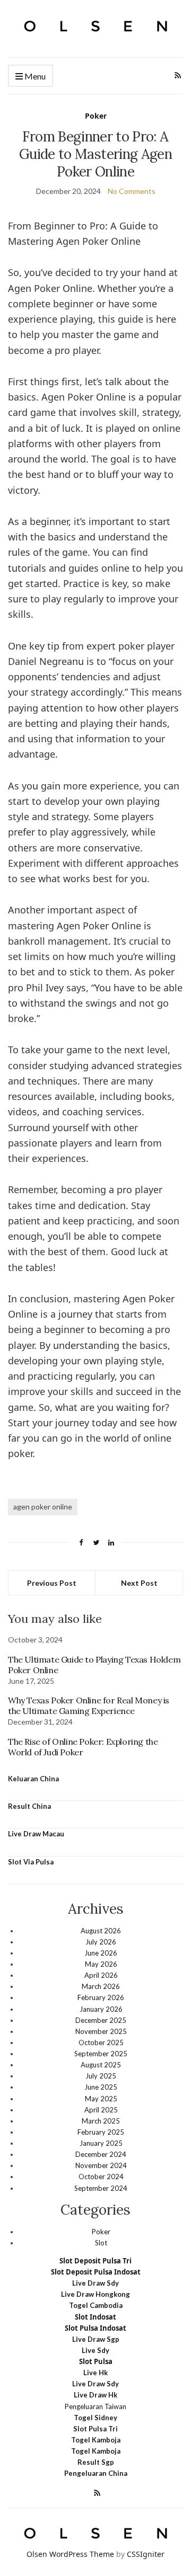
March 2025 (101, 2121)
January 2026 (101, 2009)
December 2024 (101, 2154)
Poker (96, 116)
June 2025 (101, 2087)
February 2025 (101, 2132)
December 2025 (101, 2020)
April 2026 (101, 1975)
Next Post (139, 1583)
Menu (34, 76)
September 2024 (101, 2188)
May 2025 (101, 2099)
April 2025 (101, 2110)
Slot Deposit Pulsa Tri (95, 2261)
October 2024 (101, 2177)
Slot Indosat (95, 2317)
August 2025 (101, 2065)
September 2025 (101, 2054)
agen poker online (43, 1507)
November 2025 (101, 2031)
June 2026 (101, 1953)
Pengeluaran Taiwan (95, 2406)
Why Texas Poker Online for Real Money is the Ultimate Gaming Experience (89, 1706)
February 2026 (101, 1997)
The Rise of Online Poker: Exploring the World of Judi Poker (83, 1747)
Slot (101, 2243)
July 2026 (101, 1942)
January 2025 (101, 2143)
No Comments (132, 191)
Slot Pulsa (96, 2361)
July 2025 (101, 2076)
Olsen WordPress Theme (70, 2554)
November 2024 (101, 2165)
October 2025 (101, 2042)
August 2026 (101, 1931)
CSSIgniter (146, 2554)
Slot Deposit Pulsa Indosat (96, 2272)
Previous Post (52, 1583)
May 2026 (101, 1964)
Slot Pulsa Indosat (95, 2328)
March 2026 (101, 1986)
